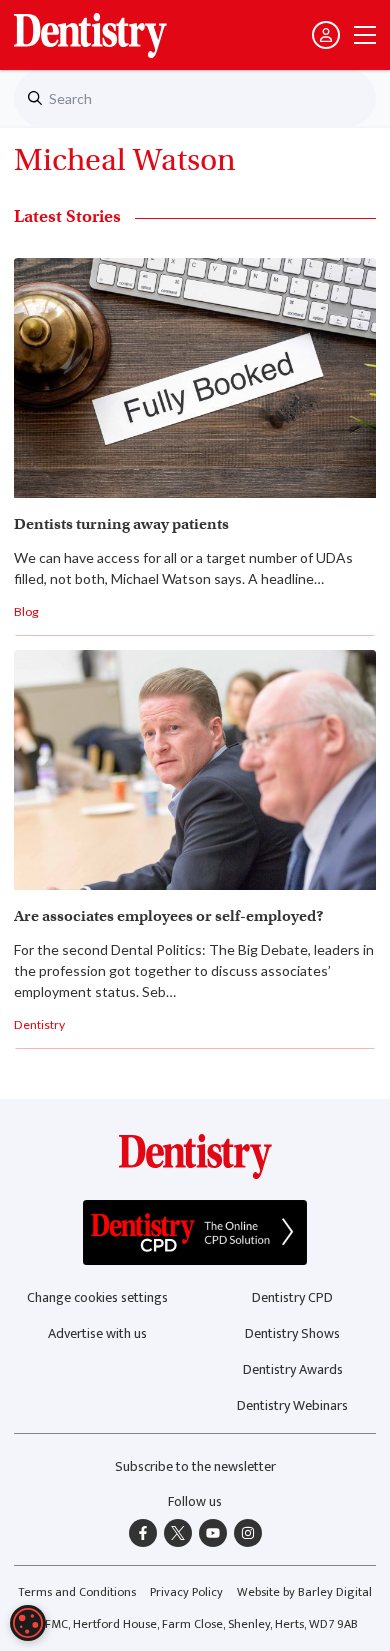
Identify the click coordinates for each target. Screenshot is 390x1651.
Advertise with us (97, 1333)
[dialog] (28, 1623)
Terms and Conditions (77, 1592)
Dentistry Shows (292, 1333)
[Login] (326, 35)
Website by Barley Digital (304, 1592)
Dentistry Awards (293, 1369)
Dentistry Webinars (292, 1405)
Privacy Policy (186, 1592)
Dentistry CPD (292, 1297)
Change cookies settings (97, 1297)
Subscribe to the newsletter (195, 1466)
